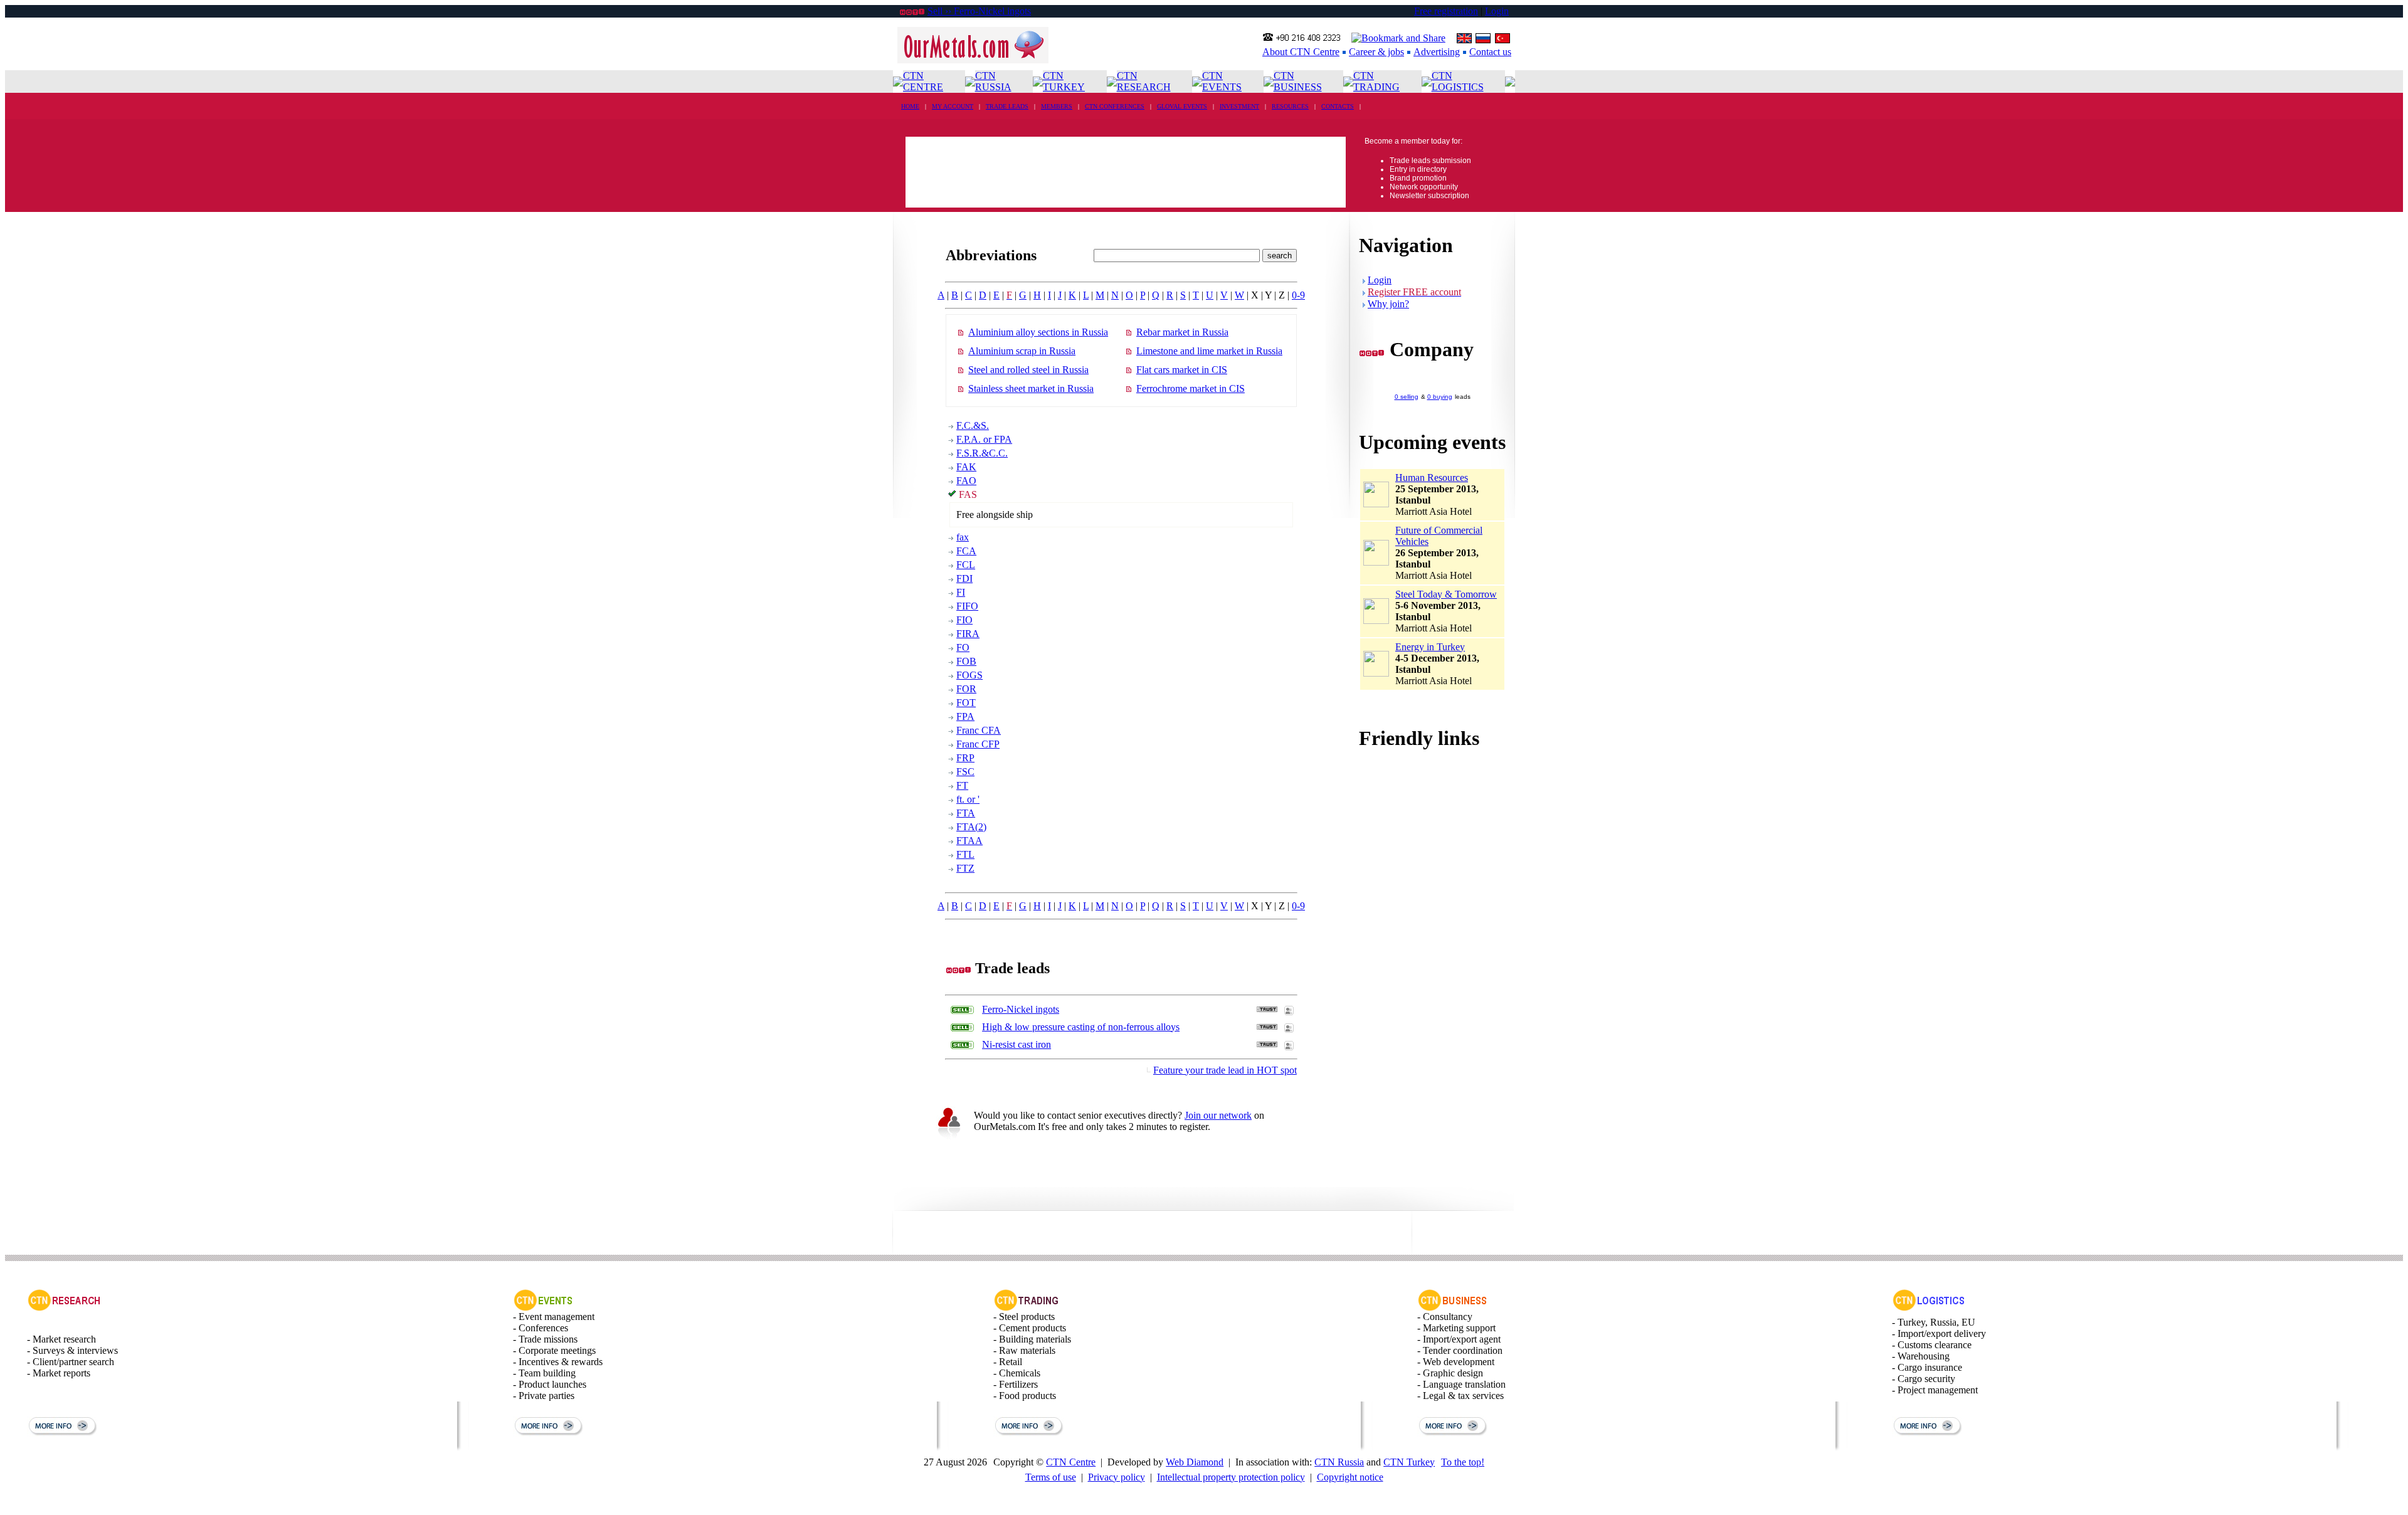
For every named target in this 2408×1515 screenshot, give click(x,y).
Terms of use (1051, 1477)
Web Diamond (1195, 1462)
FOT (966, 703)
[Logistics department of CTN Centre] (1929, 1308)
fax (963, 537)
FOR (966, 689)
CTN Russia (1339, 1462)
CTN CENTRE (923, 81)
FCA (966, 551)
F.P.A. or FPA (984, 439)
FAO (966, 481)
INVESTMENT (1239, 106)
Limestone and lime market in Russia (1209, 351)
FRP (965, 758)
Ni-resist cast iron (1017, 1044)
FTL (965, 854)
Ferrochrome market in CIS (1191, 388)
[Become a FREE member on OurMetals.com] (949, 1138)
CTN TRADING (1376, 81)
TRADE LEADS (1007, 106)
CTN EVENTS (1222, 81)
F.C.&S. (973, 425)
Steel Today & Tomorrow (1446, 594)
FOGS (969, 675)
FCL (966, 565)
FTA (966, 813)
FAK (966, 467)
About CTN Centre (1301, 52)
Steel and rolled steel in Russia (1028, 370)
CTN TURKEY (1064, 81)
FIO (964, 620)
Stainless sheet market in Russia (1031, 388)
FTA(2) (971, 827)
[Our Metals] (973, 60)
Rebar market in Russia (1182, 332)
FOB (966, 661)
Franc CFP (978, 744)
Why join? (1388, 304)
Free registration (1446, 11)
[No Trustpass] (1267, 1009)
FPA (965, 716)
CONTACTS (1338, 106)
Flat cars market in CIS (1182, 370)
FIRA (968, 634)
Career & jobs (1376, 52)
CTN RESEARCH (1144, 81)
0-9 (1298, 295)
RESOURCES (1290, 106)
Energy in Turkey (1430, 647)
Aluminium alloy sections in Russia (1038, 332)
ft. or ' (968, 799)
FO (963, 647)
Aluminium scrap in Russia (1022, 351)
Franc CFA (979, 730)
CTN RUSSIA (993, 81)
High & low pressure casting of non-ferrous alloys (1081, 1027)
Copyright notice (1350, 1477)
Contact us (1490, 52)
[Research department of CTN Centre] (64, 1308)
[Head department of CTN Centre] (1453, 1308)
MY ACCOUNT (953, 106)
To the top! (1463, 1462)
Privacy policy (1117, 1477)
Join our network (1218, 1115)
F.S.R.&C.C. (982, 453)
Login (1497, 11)
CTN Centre (1071, 1462)
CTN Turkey (1409, 1462)
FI (961, 592)
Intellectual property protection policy (1231, 1477)
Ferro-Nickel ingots (1021, 1009)
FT (962, 785)
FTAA (969, 841)
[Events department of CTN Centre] (543, 1308)
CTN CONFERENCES (1115, 106)
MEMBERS (1057, 106)
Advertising (1437, 52)
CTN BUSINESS (1298, 81)
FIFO (967, 606)
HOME (910, 106)
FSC (965, 772)
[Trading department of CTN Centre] (1027, 1308)
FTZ (965, 868)
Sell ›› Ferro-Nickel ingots (979, 11)
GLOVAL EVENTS (1182, 106)
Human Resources (1432, 478)
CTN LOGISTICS (1458, 81)
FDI (964, 578)
